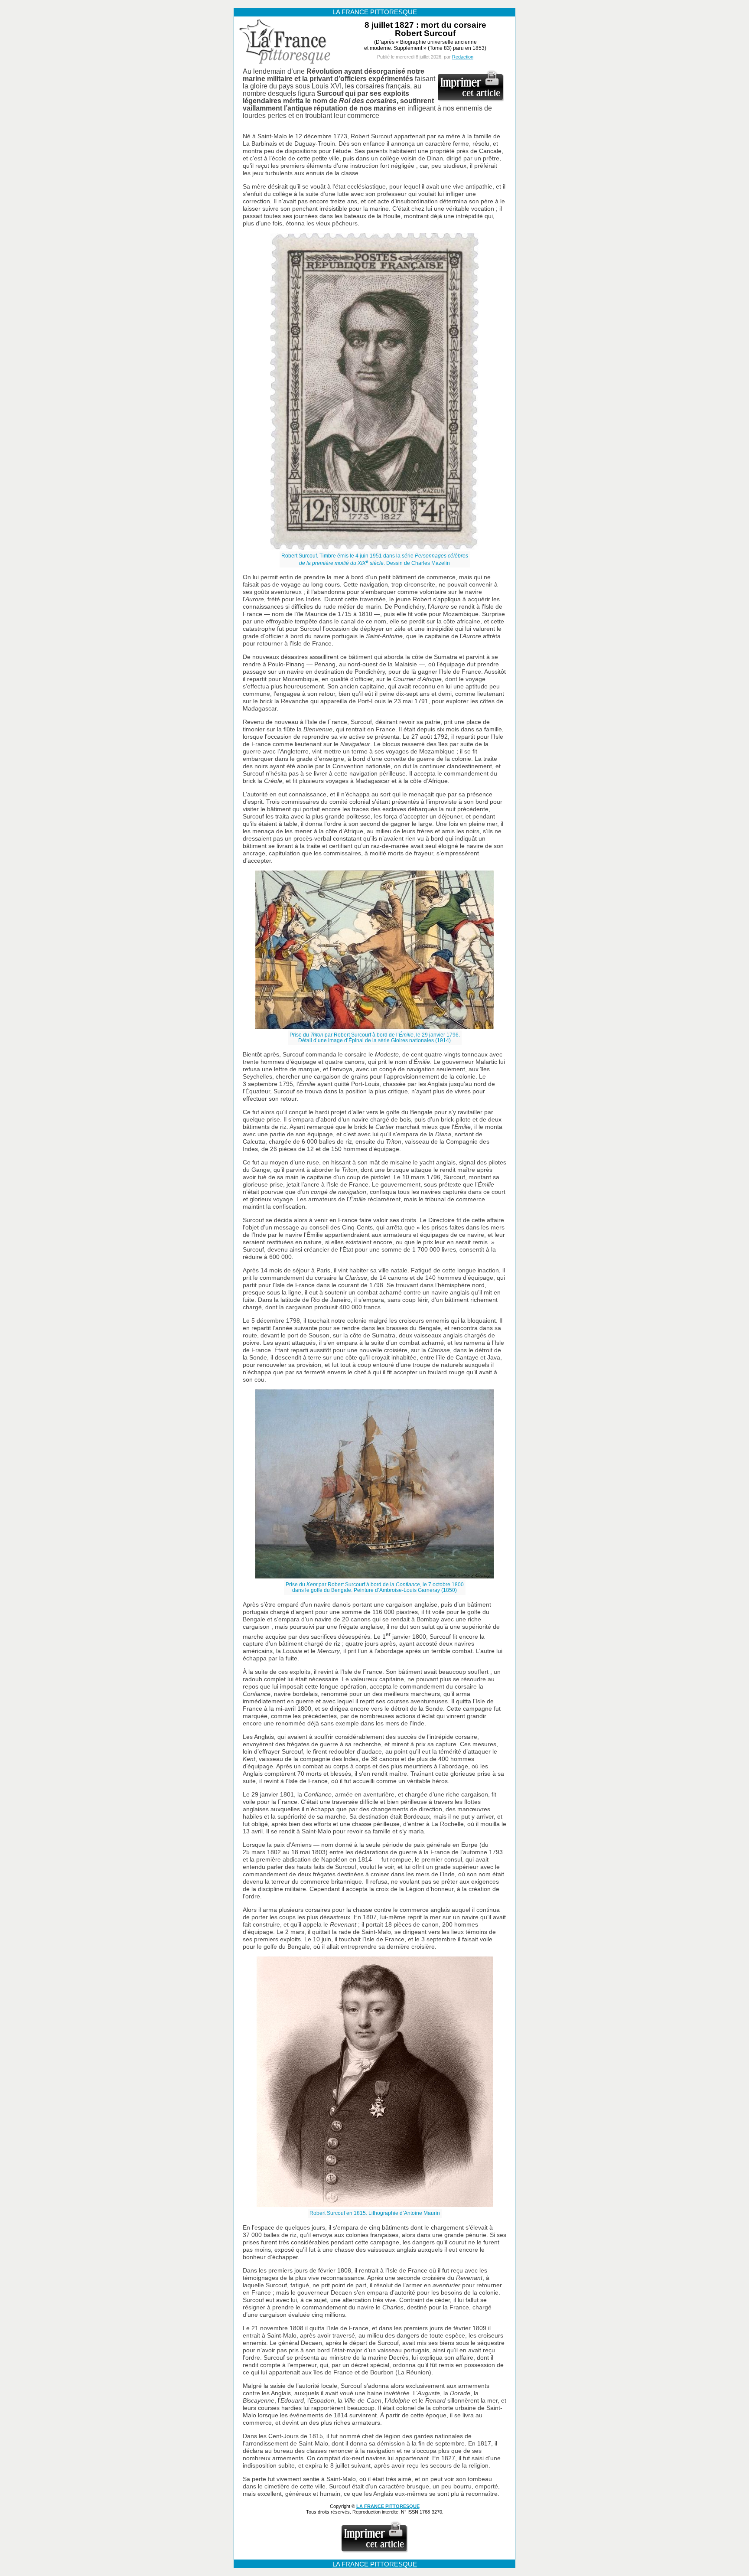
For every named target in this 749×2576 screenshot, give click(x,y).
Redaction (463, 57)
